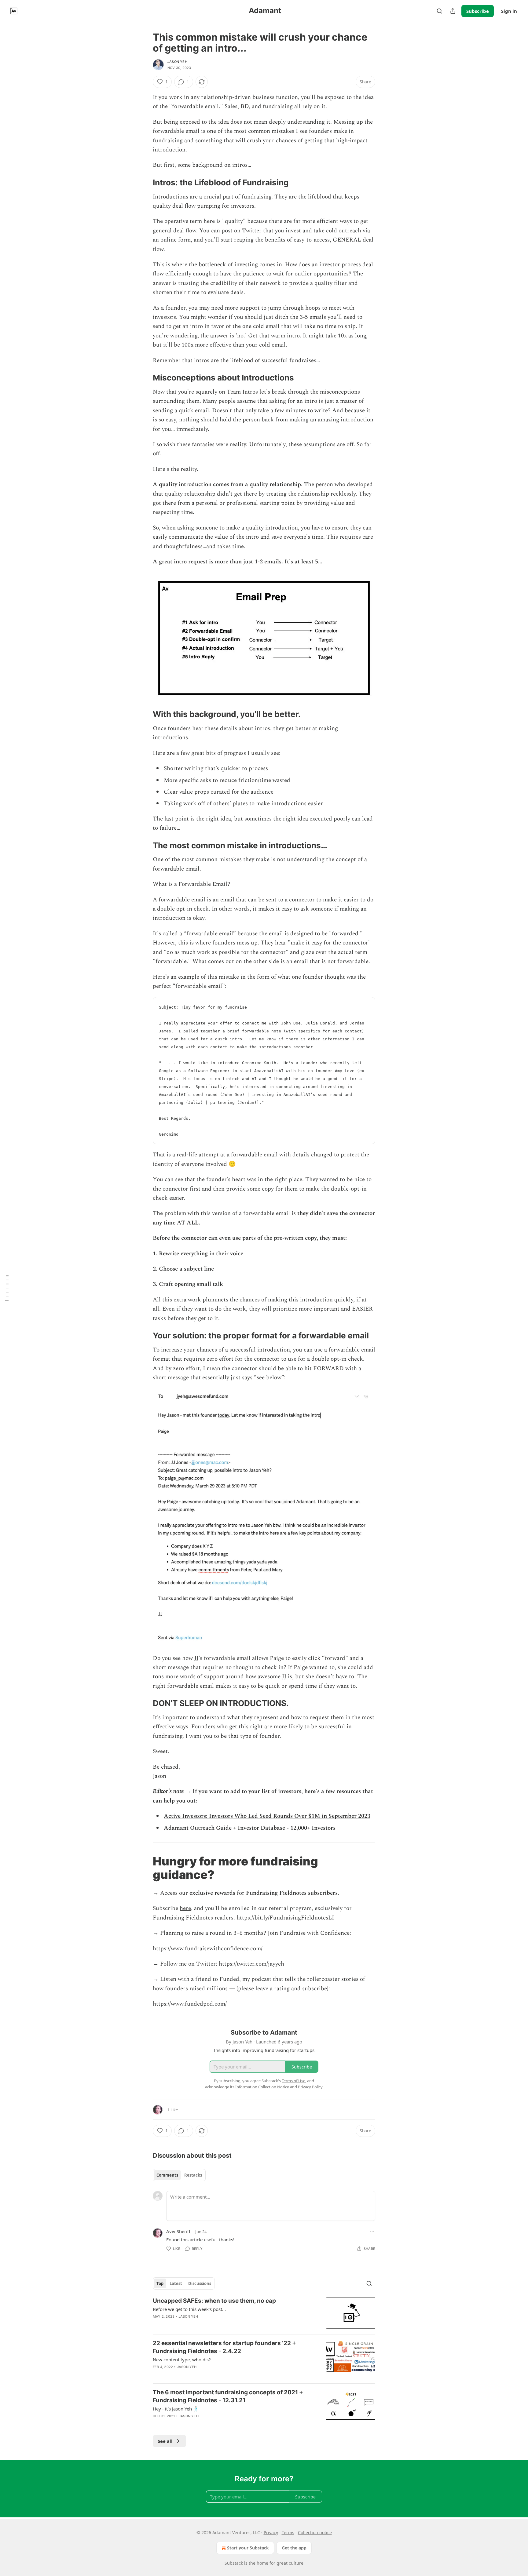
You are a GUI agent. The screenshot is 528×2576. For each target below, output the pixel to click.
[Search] (439, 11)
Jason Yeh (177, 62)
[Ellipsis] (372, 2231)
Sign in (509, 11)
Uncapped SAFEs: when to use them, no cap (214, 2301)
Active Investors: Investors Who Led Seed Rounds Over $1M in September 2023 (267, 1816)
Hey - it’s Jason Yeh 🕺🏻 (176, 2409)
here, (186, 1908)
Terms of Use (293, 2081)
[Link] (144, 183)
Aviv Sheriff (178, 2231)
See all (165, 2441)
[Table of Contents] (7, 1288)
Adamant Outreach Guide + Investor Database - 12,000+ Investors (250, 1828)
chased (170, 1767)
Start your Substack (248, 2548)
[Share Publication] (453, 11)
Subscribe (478, 11)
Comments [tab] (167, 2175)
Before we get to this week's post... (189, 2309)
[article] (264, 2313)
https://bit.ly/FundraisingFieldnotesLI (285, 1918)
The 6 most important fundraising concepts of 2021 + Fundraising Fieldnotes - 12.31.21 (228, 2396)
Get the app (294, 2548)
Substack (234, 2563)
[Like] (157, 2375)
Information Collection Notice (262, 2087)
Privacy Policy (310, 2087)
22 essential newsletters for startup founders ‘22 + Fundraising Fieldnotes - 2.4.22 (224, 2347)
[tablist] (179, 2175)
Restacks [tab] (193, 2175)
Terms (288, 2532)
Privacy (271, 2532)
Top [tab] (160, 2283)
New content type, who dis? (182, 2360)
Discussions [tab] (200, 2283)
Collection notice (315, 2532)
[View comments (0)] (212, 2324)
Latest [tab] (176, 2283)
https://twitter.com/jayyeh (251, 1964)
